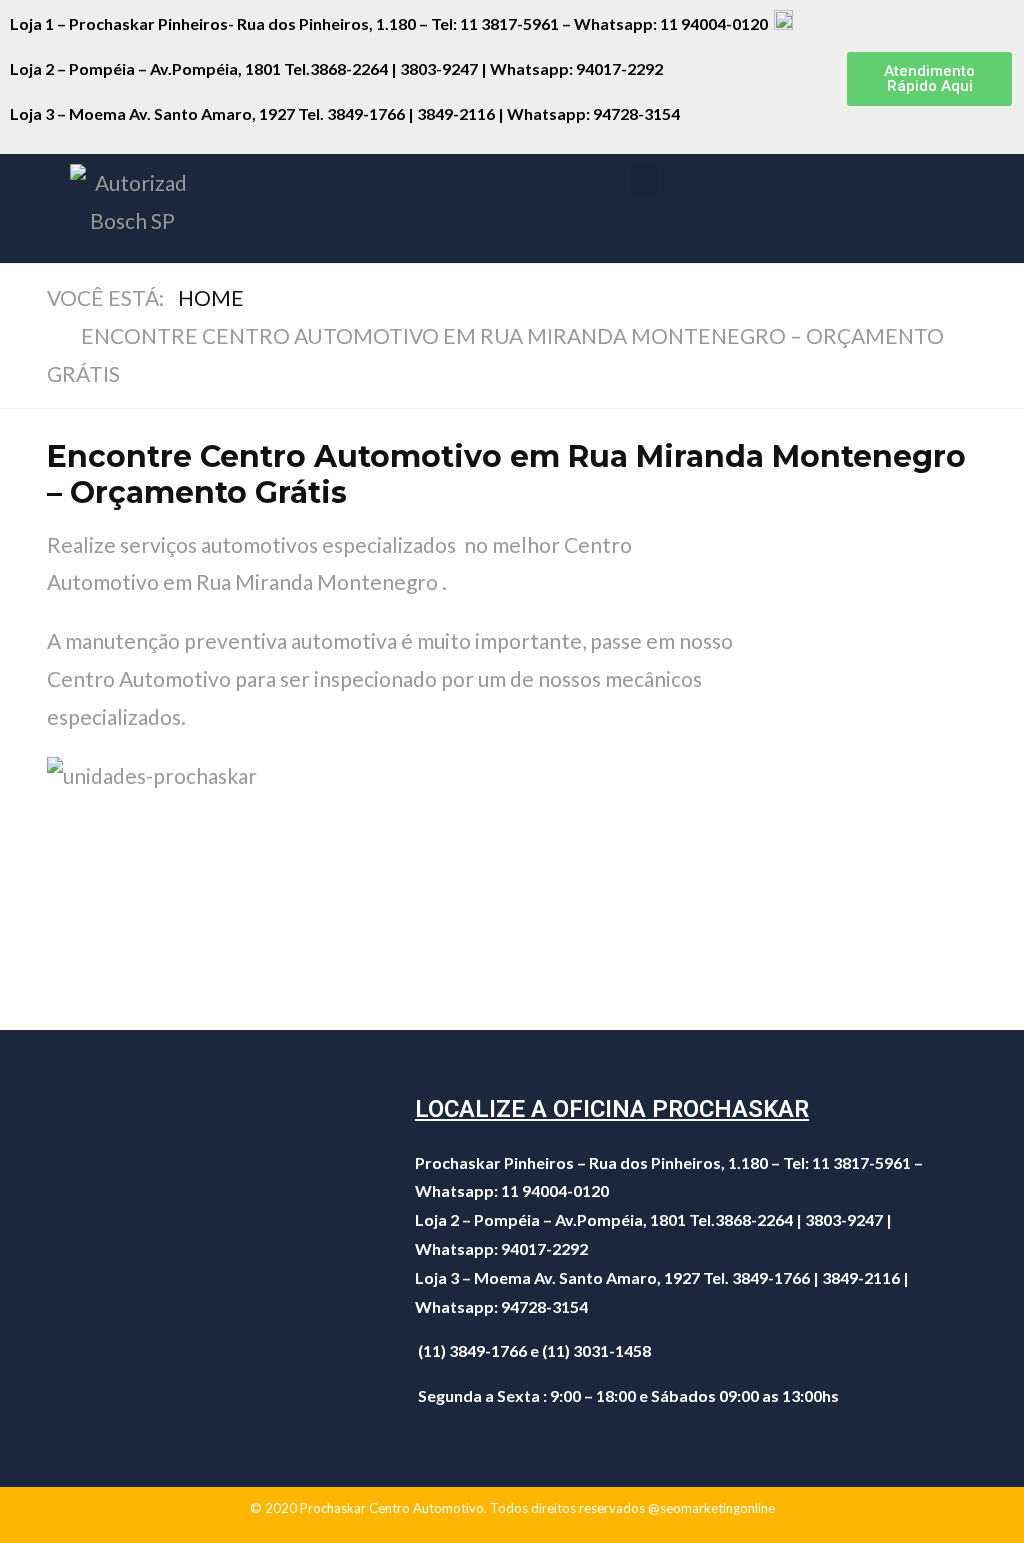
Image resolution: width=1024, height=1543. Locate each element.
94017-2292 (619, 68)
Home (211, 297)
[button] (930, 79)
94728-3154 (638, 113)
